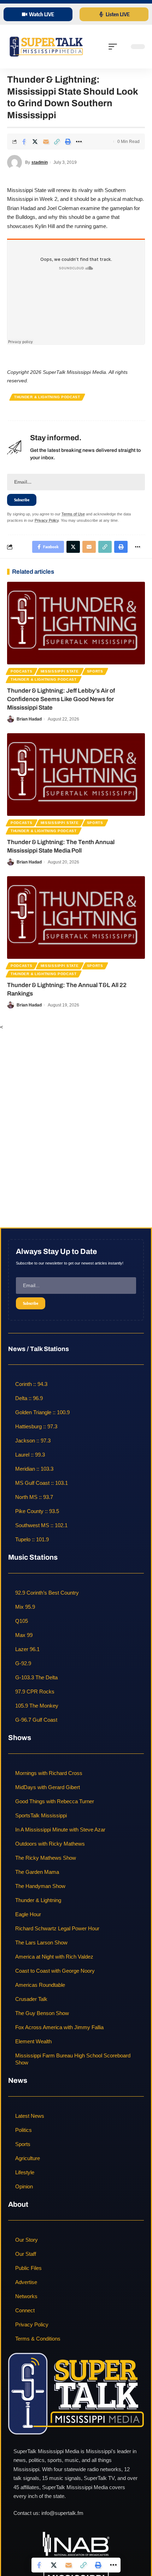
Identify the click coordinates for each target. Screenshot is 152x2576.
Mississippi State (60, 671)
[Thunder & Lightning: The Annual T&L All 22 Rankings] (76, 918)
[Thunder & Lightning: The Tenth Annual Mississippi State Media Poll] (76, 775)
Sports (95, 671)
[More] (79, 142)
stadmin (40, 162)
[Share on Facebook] (24, 142)
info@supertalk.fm (62, 2513)
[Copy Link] (57, 142)
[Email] (46, 142)
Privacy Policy (47, 520)
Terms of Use (73, 514)
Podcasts (22, 671)
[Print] (68, 142)
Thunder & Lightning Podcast (47, 397)
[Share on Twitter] (35, 142)
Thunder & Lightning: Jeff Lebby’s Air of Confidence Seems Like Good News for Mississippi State (61, 699)
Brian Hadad (29, 719)
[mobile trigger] (115, 47)
